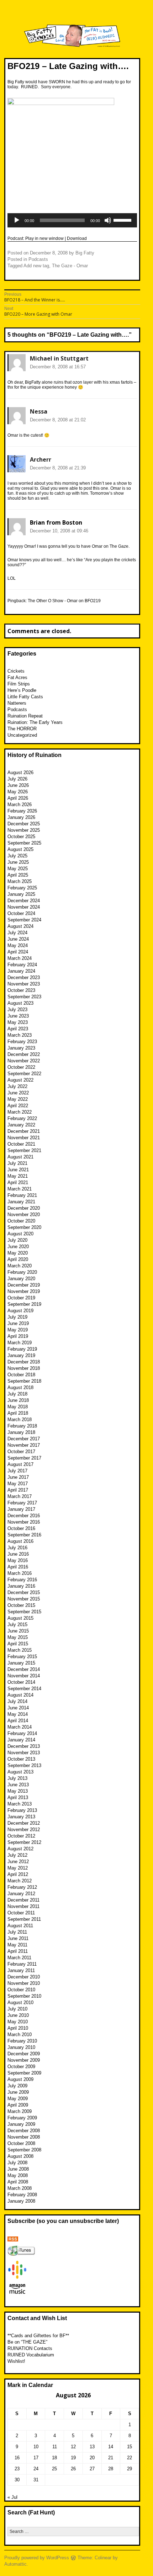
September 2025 (24, 843)
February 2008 (22, 2195)
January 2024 (21, 971)
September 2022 (24, 1074)
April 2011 (18, 1951)
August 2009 (20, 2079)
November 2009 (24, 2060)
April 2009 (18, 2105)
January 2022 (21, 1125)
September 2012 (24, 1842)
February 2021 (22, 1195)
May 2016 (18, 1560)
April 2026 (18, 798)
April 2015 (18, 1644)
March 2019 (20, 1343)
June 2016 (18, 1554)
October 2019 (21, 1298)
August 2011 (20, 1926)
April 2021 (18, 1182)
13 (92, 2447)
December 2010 (24, 1977)
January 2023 (21, 1048)
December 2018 (24, 1362)
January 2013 (21, 1817)
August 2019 (20, 1311)
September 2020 (24, 1227)
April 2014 (18, 1721)
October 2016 (21, 1528)
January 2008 (21, 2201)
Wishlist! (16, 2361)
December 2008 (24, 2131)
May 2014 (18, 1714)
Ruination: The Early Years (35, 722)
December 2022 (24, 1054)
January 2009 (21, 2124)
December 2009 (24, 2054)
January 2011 (21, 1970)
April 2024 (18, 952)
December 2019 (24, 1285)
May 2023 (18, 1022)
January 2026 (21, 817)
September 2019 (24, 1304)
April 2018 (18, 1413)
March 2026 (20, 805)
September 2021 (24, 1150)
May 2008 (18, 2175)
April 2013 (18, 1797)
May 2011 (17, 1945)
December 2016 (24, 1516)
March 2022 (20, 1112)
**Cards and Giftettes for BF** (38, 2336)
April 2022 (18, 1106)
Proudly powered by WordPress (37, 2558)
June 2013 (18, 1785)
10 (36, 2447)
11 (55, 2447)
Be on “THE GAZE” (27, 2342)
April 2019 (18, 1336)
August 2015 (20, 1618)
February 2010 (22, 2041)
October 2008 (21, 2143)
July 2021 (17, 1163)
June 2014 (18, 1708)
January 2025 (21, 894)
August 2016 (20, 1541)
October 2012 (21, 1836)
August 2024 (20, 926)
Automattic (15, 2564)
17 (36, 2458)
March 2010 (20, 2034)
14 (111, 2447)
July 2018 (17, 1394)
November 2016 (24, 1522)
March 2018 (20, 1420)
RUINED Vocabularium (31, 2355)
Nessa (39, 411)
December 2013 (24, 1746)
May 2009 (18, 2099)
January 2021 (21, 1202)
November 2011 (23, 1906)
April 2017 (18, 1490)
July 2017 (17, 1471)
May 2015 (18, 1637)
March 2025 (20, 881)
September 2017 (24, 1458)
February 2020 (22, 1272)
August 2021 (20, 1157)
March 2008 (20, 2188)
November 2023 (24, 984)
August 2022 (20, 1080)
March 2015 (20, 1650)
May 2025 (18, 869)
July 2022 (17, 1086)
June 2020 (18, 1247)
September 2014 (24, 1689)
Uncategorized (22, 735)
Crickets (16, 671)
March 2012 (20, 1881)
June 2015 (18, 1631)
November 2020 (24, 1215)
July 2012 (17, 1855)
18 (54, 2458)
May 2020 (18, 1253)
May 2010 (18, 2022)
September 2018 (24, 1381)
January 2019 (21, 1355)
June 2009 (18, 2092)
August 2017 (20, 1464)
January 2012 (21, 1894)
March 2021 (20, 1189)
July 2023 (17, 1010)
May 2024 (18, 945)
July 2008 (17, 2163)
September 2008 (24, 2150)
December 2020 (24, 1208)
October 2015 (21, 1605)
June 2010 (18, 2015)
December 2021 (24, 1131)
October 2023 (21, 990)
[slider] (123, 220)
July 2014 (17, 1701)
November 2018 (24, 1368)
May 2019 (18, 1330)
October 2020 (21, 1221)
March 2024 (20, 958)
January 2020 (21, 1279)
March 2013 (20, 1804)
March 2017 (20, 1496)
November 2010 (24, 1983)
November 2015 (24, 1599)
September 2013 (24, 1765)
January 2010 (21, 2047)
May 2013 (18, 1791)
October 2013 (21, 1759)
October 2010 (21, 1990)
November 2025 (24, 830)
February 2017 (22, 1503)
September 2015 (24, 1612)
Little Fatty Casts (25, 697)
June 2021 (18, 1170)
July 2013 (17, 1778)
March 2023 (20, 1035)
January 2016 (21, 1586)
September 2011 (24, 1919)
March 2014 (20, 1727)
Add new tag (36, 266)
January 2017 (21, 1509)
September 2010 (24, 1996)
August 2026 (20, 772)
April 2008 (18, 2182)
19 (73, 2458)
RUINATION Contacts (30, 2348)
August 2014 (20, 1695)
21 (111, 2458)
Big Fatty (85, 253)
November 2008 (24, 2137)
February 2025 (22, 888)
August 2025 (20, 849)
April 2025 (18, 875)
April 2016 (18, 1567)
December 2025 (24, 824)
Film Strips (19, 684)
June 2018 (18, 1400)
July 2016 (17, 1548)
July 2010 (17, 2009)
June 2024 (18, 939)
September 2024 (24, 920)
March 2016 (20, 1573)
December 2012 (24, 1823)
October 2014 (21, 1682)
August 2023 (20, 1003)
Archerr (41, 459)
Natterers (17, 703)
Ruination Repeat (25, 716)
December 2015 (24, 1592)
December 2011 (23, 1900)
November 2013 (24, 1753)
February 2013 (22, 1810)
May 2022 (18, 1099)
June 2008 (18, 2169)
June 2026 (18, 785)
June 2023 (18, 1016)
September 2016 (24, 1535)
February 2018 (22, 1426)
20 (92, 2458)
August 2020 (20, 1234)
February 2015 (22, 1657)
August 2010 (20, 2002)
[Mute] (108, 220)
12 (73, 2447)
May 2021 (18, 1176)
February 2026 (22, 811)
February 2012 (22, 1887)
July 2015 (17, 1625)
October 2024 (21, 913)
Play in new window (44, 238)
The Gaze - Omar (70, 266)
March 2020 (20, 1266)
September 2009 (24, 2073)
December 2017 (24, 1439)
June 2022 (18, 1093)
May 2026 (18, 792)
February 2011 (22, 1964)
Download (77, 238)
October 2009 (21, 2067)
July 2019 (17, 1317)
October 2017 (21, 1452)
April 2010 (18, 2028)
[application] (72, 220)
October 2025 (21, 837)
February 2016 (22, 1580)
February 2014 (22, 1733)
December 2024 (24, 901)
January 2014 (21, 1740)
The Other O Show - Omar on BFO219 (64, 601)
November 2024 (24, 907)
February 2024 (22, 965)
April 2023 (18, 1029)
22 (130, 2458)
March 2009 (20, 2111)
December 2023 (24, 977)
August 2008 (20, 2156)
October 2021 (21, 1144)
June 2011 (18, 1938)
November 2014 (24, 1676)
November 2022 (24, 1061)
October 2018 (21, 1375)
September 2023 (24, 997)
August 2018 (20, 1387)
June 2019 (18, 1323)
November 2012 (24, 1830)
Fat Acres (17, 677)
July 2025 (17, 856)
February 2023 (22, 1042)
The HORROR (22, 729)
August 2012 (20, 1849)
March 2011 (19, 1958)
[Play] (17, 220)
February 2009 (22, 2118)
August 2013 (20, 1772)
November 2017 (24, 1445)
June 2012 (18, 1862)
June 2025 (18, 862)
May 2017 (18, 1484)
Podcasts (38, 259)
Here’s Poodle (22, 690)
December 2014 (24, 1669)
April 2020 (18, 1259)
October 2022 (21, 1067)
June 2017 (18, 1477)
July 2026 (17, 779)
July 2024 (17, 933)
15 (130, 2447)
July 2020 (17, 1240)
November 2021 (24, 1138)
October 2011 (21, 1913)
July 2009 (17, 2086)
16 (17, 2458)
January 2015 (21, 1663)
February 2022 (22, 1118)
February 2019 (22, 1349)
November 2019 (24, 1291)
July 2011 (17, 1932)
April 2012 (18, 1874)
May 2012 (18, 1868)
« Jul (12, 2497)
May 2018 (18, 1407)
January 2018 (21, 1432)
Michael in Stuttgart (59, 358)
